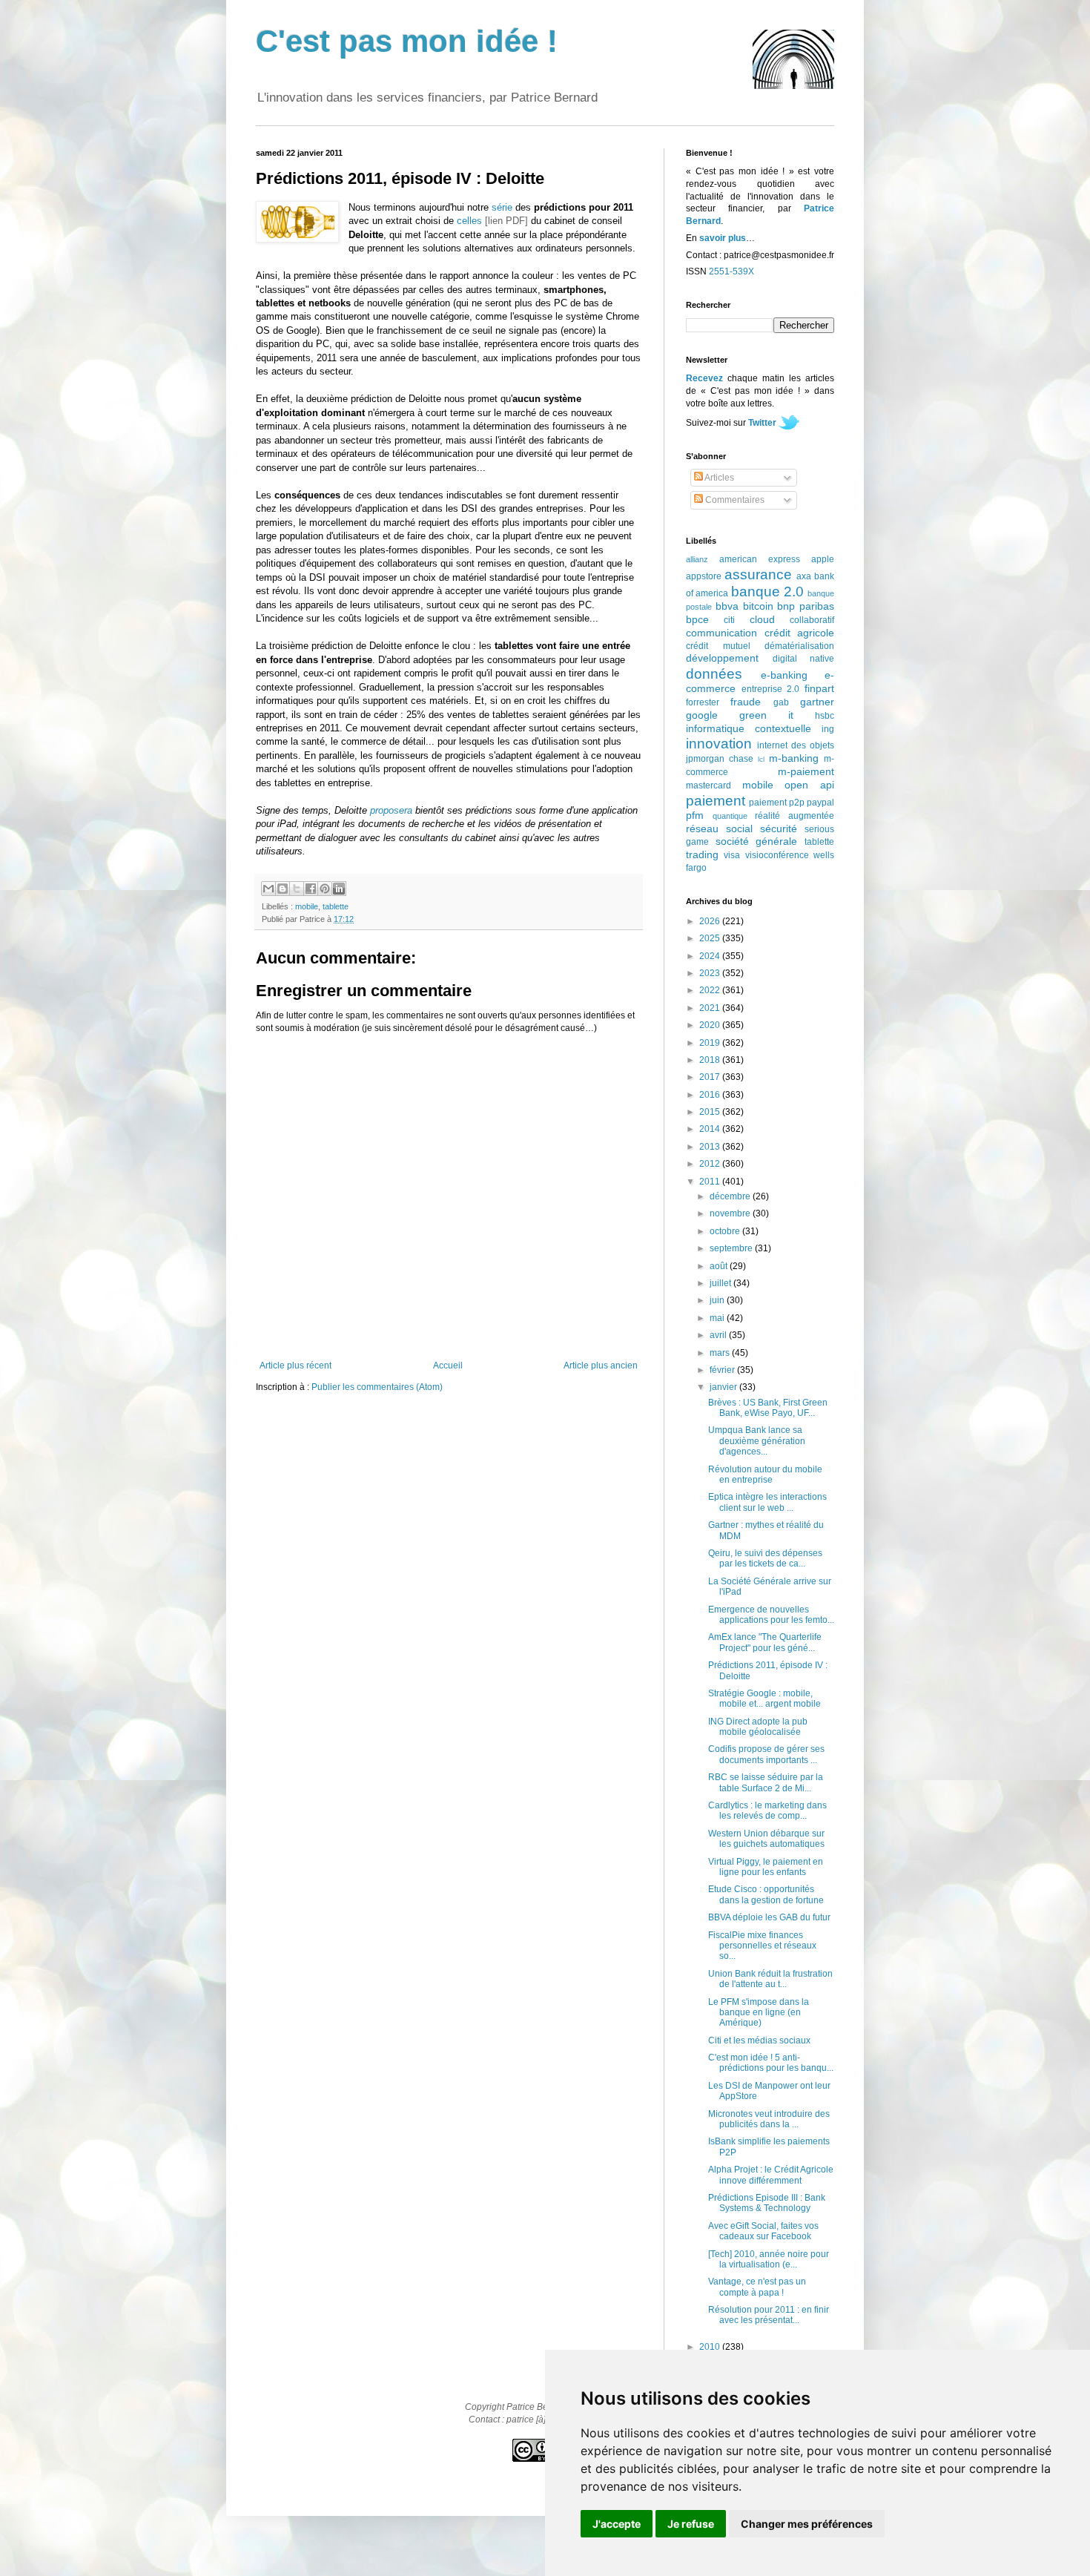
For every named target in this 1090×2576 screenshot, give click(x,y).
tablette (336, 906)
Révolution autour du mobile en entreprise (765, 1475)
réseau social (719, 829)
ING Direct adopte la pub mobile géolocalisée (758, 1727)
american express (760, 559)
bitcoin (758, 606)
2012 (711, 1164)
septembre (732, 1248)
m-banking (794, 758)
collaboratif (812, 620)
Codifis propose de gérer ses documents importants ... (766, 1754)
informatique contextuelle (749, 728)
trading (702, 854)
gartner (817, 702)
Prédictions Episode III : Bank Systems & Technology (767, 2203)
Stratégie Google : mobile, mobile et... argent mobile (764, 1699)
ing (828, 729)
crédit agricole (800, 633)
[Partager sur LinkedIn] (339, 889)
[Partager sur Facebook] (311, 889)
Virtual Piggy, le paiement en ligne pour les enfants (766, 1867)
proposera (391, 810)
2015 (711, 1112)
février (723, 1370)
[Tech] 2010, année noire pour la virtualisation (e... (769, 2259)
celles (469, 221)
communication (721, 633)
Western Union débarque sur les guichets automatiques (766, 1839)
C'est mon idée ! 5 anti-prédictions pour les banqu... (771, 2063)
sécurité (779, 829)
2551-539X (731, 271)
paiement (716, 801)
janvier (724, 1387)
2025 (711, 938)
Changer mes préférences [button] (807, 2524)
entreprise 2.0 (771, 689)
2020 (711, 1025)
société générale (757, 841)
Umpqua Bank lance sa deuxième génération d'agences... (757, 1441)
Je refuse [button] (691, 2524)
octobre (726, 1231)
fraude (746, 702)
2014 (711, 1129)
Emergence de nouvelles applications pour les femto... (771, 1615)
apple (823, 559)
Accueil (448, 1366)
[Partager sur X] (297, 889)
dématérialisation (799, 646)
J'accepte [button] (617, 2524)
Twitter (762, 423)
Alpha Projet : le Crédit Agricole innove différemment (771, 2175)
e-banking (784, 675)
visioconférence (777, 855)
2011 (711, 1182)
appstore (704, 576)
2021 (711, 1008)
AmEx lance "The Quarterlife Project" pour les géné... (765, 1642)
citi (729, 620)
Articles (719, 478)
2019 (711, 1043)
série (502, 207)
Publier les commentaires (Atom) (377, 1387)
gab (781, 702)
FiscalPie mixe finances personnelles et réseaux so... (762, 1946)
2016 (711, 1095)
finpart (819, 688)
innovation (719, 744)
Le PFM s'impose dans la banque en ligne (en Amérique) (759, 2013)
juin (718, 1300)
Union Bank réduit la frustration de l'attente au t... (770, 1979)
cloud (762, 619)
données (714, 674)
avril (719, 1335)
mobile (307, 906)
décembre (731, 1196)
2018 (711, 1060)
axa (804, 576)
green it (766, 715)
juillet (721, 1283)
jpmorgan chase (720, 759)
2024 (711, 956)
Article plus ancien (601, 1366)
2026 (711, 921)
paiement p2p (777, 803)
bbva (727, 606)
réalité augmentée (795, 816)
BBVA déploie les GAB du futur (769, 1917)
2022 (711, 990)
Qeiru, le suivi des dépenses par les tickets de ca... (765, 1558)
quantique (730, 816)
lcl (761, 759)
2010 (711, 2347)
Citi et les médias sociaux (759, 2040)
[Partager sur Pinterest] (325, 889)
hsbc (825, 716)
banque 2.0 (767, 592)
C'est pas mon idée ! (407, 41)
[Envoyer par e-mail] (268, 889)
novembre (731, 1213)
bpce (697, 619)
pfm (695, 815)
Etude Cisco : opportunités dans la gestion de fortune (766, 1894)
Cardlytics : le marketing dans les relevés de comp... (767, 1811)
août (720, 1266)
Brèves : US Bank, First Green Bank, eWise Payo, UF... (768, 1408)
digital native (804, 659)
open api (809, 785)
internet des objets (796, 745)
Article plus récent (295, 1366)
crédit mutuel (718, 646)
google (702, 715)
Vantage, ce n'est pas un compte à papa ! (757, 2287)
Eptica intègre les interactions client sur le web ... (767, 1502)
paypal (820, 803)
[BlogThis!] (283, 889)
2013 (711, 1147)
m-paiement (806, 771)
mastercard (708, 785)
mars (721, 1353)
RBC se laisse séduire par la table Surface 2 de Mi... (766, 1782)
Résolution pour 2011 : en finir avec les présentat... (769, 2315)
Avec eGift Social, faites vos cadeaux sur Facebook (763, 2231)
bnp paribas (806, 606)
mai (718, 1318)
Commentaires (734, 500)
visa (732, 855)
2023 (711, 973)
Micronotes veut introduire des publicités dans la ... (769, 2119)
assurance (758, 574)
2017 (711, 1077)
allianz (697, 559)
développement (722, 658)
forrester (703, 702)
